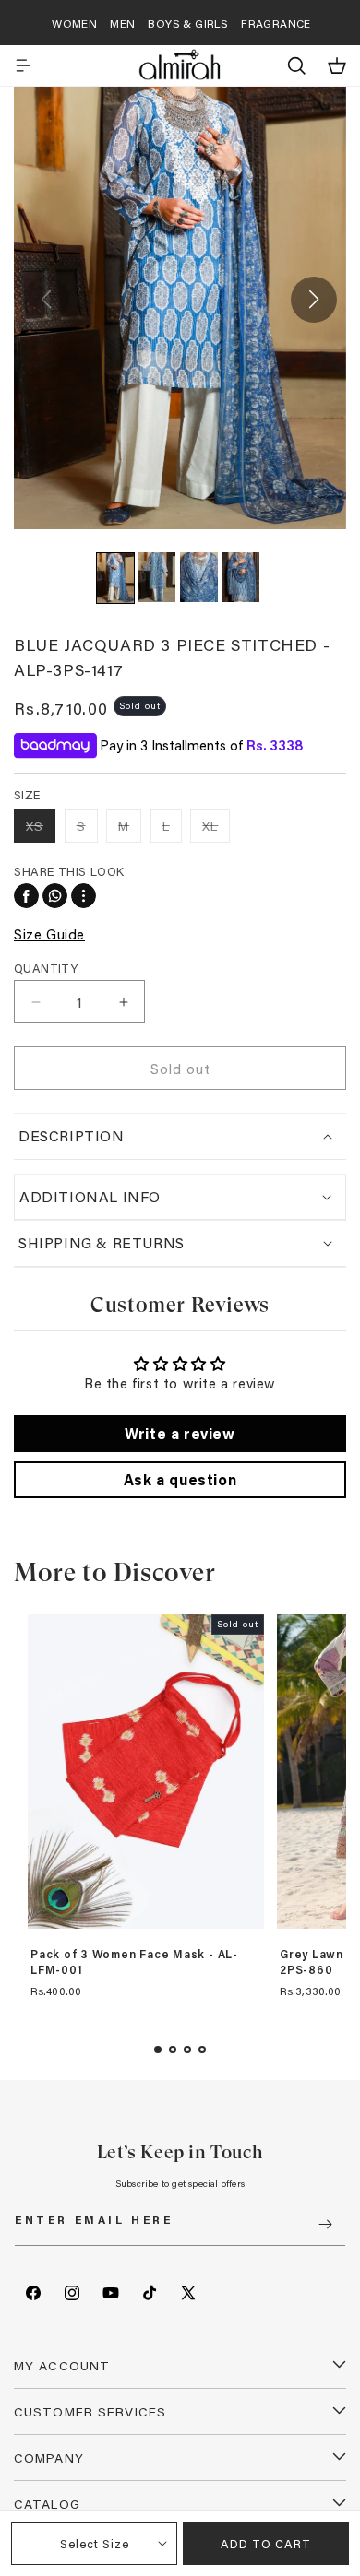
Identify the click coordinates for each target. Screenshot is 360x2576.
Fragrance (276, 23)
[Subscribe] (325, 2224)
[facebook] (26, 896)
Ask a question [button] (180, 1479)
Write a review (180, 1433)
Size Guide (49, 934)
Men (122, 23)
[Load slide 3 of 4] (187, 2050)
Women (74, 23)
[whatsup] (55, 896)
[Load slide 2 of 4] (173, 2050)
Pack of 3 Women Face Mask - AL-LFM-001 (134, 1962)
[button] (23, 65)
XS (41, 829)
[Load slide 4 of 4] (202, 2050)
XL (216, 829)
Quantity (46, 968)
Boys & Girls (188, 23)
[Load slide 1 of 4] (158, 2050)
